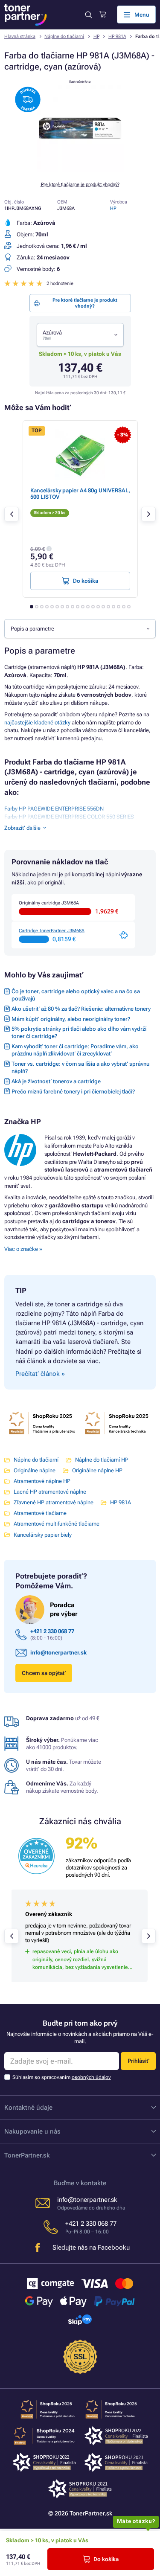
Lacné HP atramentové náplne (50, 1492)
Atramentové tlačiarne (40, 1513)
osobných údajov (91, 2077)
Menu (142, 15)
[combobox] (80, 335)
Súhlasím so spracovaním (62, 2077)
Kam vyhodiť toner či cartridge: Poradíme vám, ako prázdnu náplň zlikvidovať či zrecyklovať (75, 1050)
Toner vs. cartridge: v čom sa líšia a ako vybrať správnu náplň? (80, 1067)
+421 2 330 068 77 (52, 1631)
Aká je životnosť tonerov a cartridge (56, 1081)
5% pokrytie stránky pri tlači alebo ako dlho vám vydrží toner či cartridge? (79, 1032)
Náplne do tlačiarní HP (102, 1460)
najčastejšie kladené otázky (37, 723)
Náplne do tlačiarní (64, 36)
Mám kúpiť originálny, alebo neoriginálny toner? (71, 1019)
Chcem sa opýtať (44, 1673)
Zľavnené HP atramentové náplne (54, 1502)
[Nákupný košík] (103, 15)
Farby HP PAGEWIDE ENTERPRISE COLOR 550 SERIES (69, 817)
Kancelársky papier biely (43, 1535)
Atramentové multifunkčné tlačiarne (57, 1524)
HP (96, 36)
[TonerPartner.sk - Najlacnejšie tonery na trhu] (26, 15)
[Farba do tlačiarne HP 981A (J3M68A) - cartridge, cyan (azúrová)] (80, 170)
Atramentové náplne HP (42, 1481)
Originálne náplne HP (97, 1470)
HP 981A (117, 36)
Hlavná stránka (20, 36)
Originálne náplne (35, 1470)
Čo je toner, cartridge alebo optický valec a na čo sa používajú (76, 995)
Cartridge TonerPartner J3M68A (52, 931)
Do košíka (106, 2559)
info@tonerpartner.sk (58, 1653)
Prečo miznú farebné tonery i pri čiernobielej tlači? (73, 1092)
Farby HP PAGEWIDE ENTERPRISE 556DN (54, 809)
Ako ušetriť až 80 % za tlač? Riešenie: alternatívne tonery (81, 1009)
